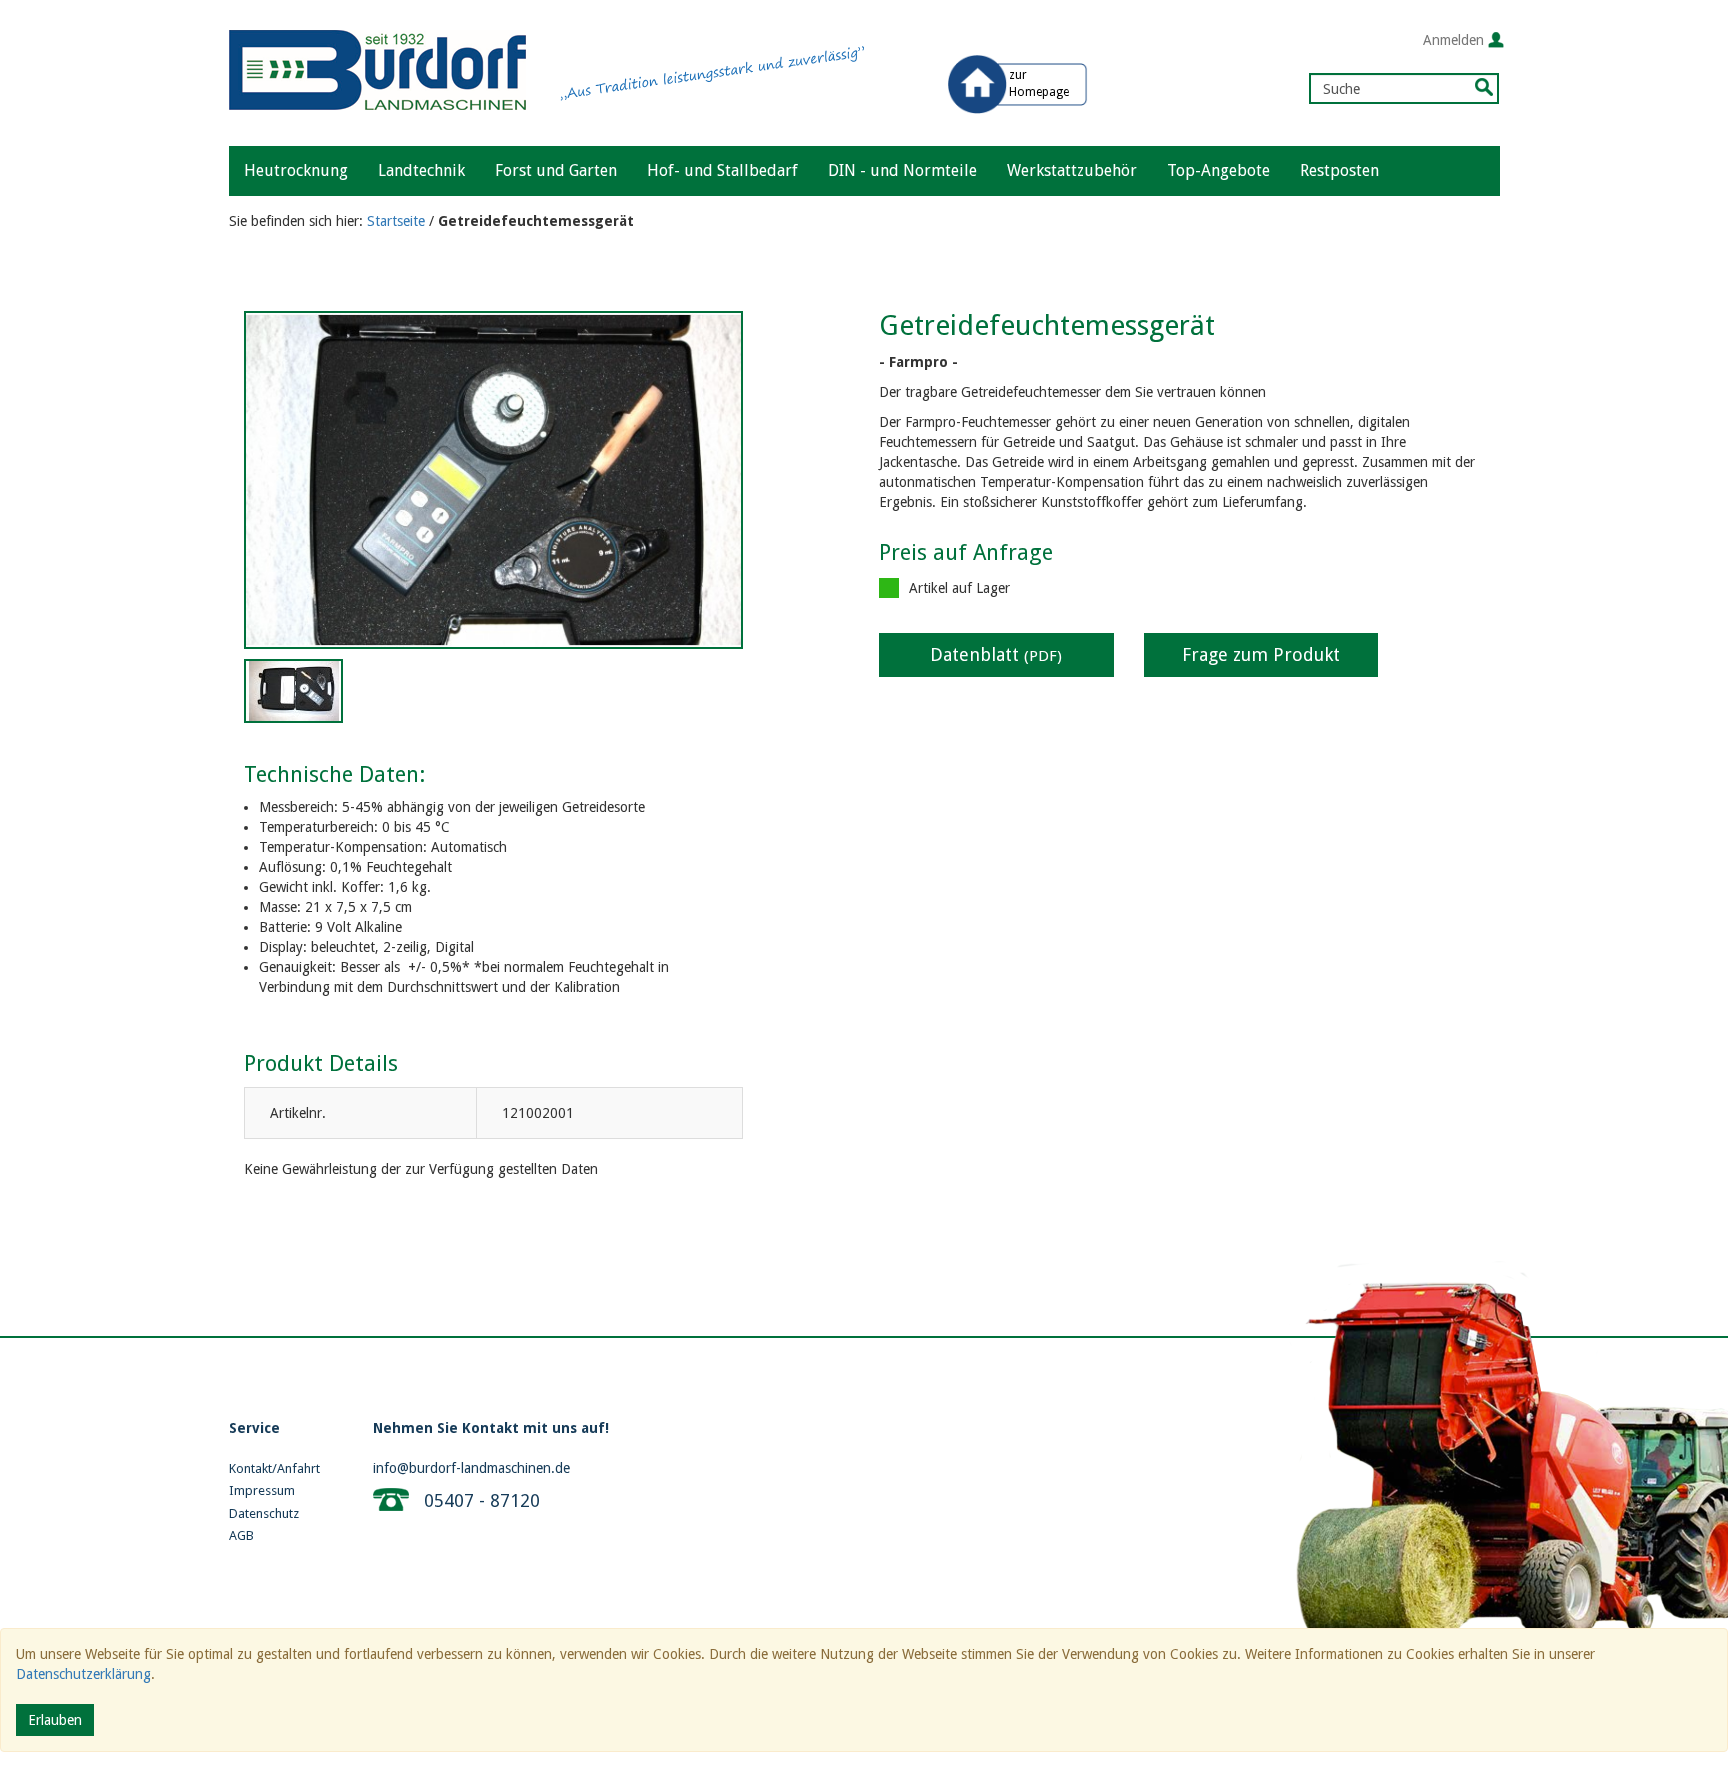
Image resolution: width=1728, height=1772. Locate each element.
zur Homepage (1039, 83)
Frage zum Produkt (1261, 654)
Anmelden (1453, 40)
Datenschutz (264, 1513)
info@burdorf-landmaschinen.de (471, 1468)
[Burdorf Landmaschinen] (377, 58)
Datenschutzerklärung (83, 1674)
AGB (241, 1535)
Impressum (262, 1490)
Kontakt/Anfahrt (274, 1468)
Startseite (396, 221)
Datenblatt (996, 654)
